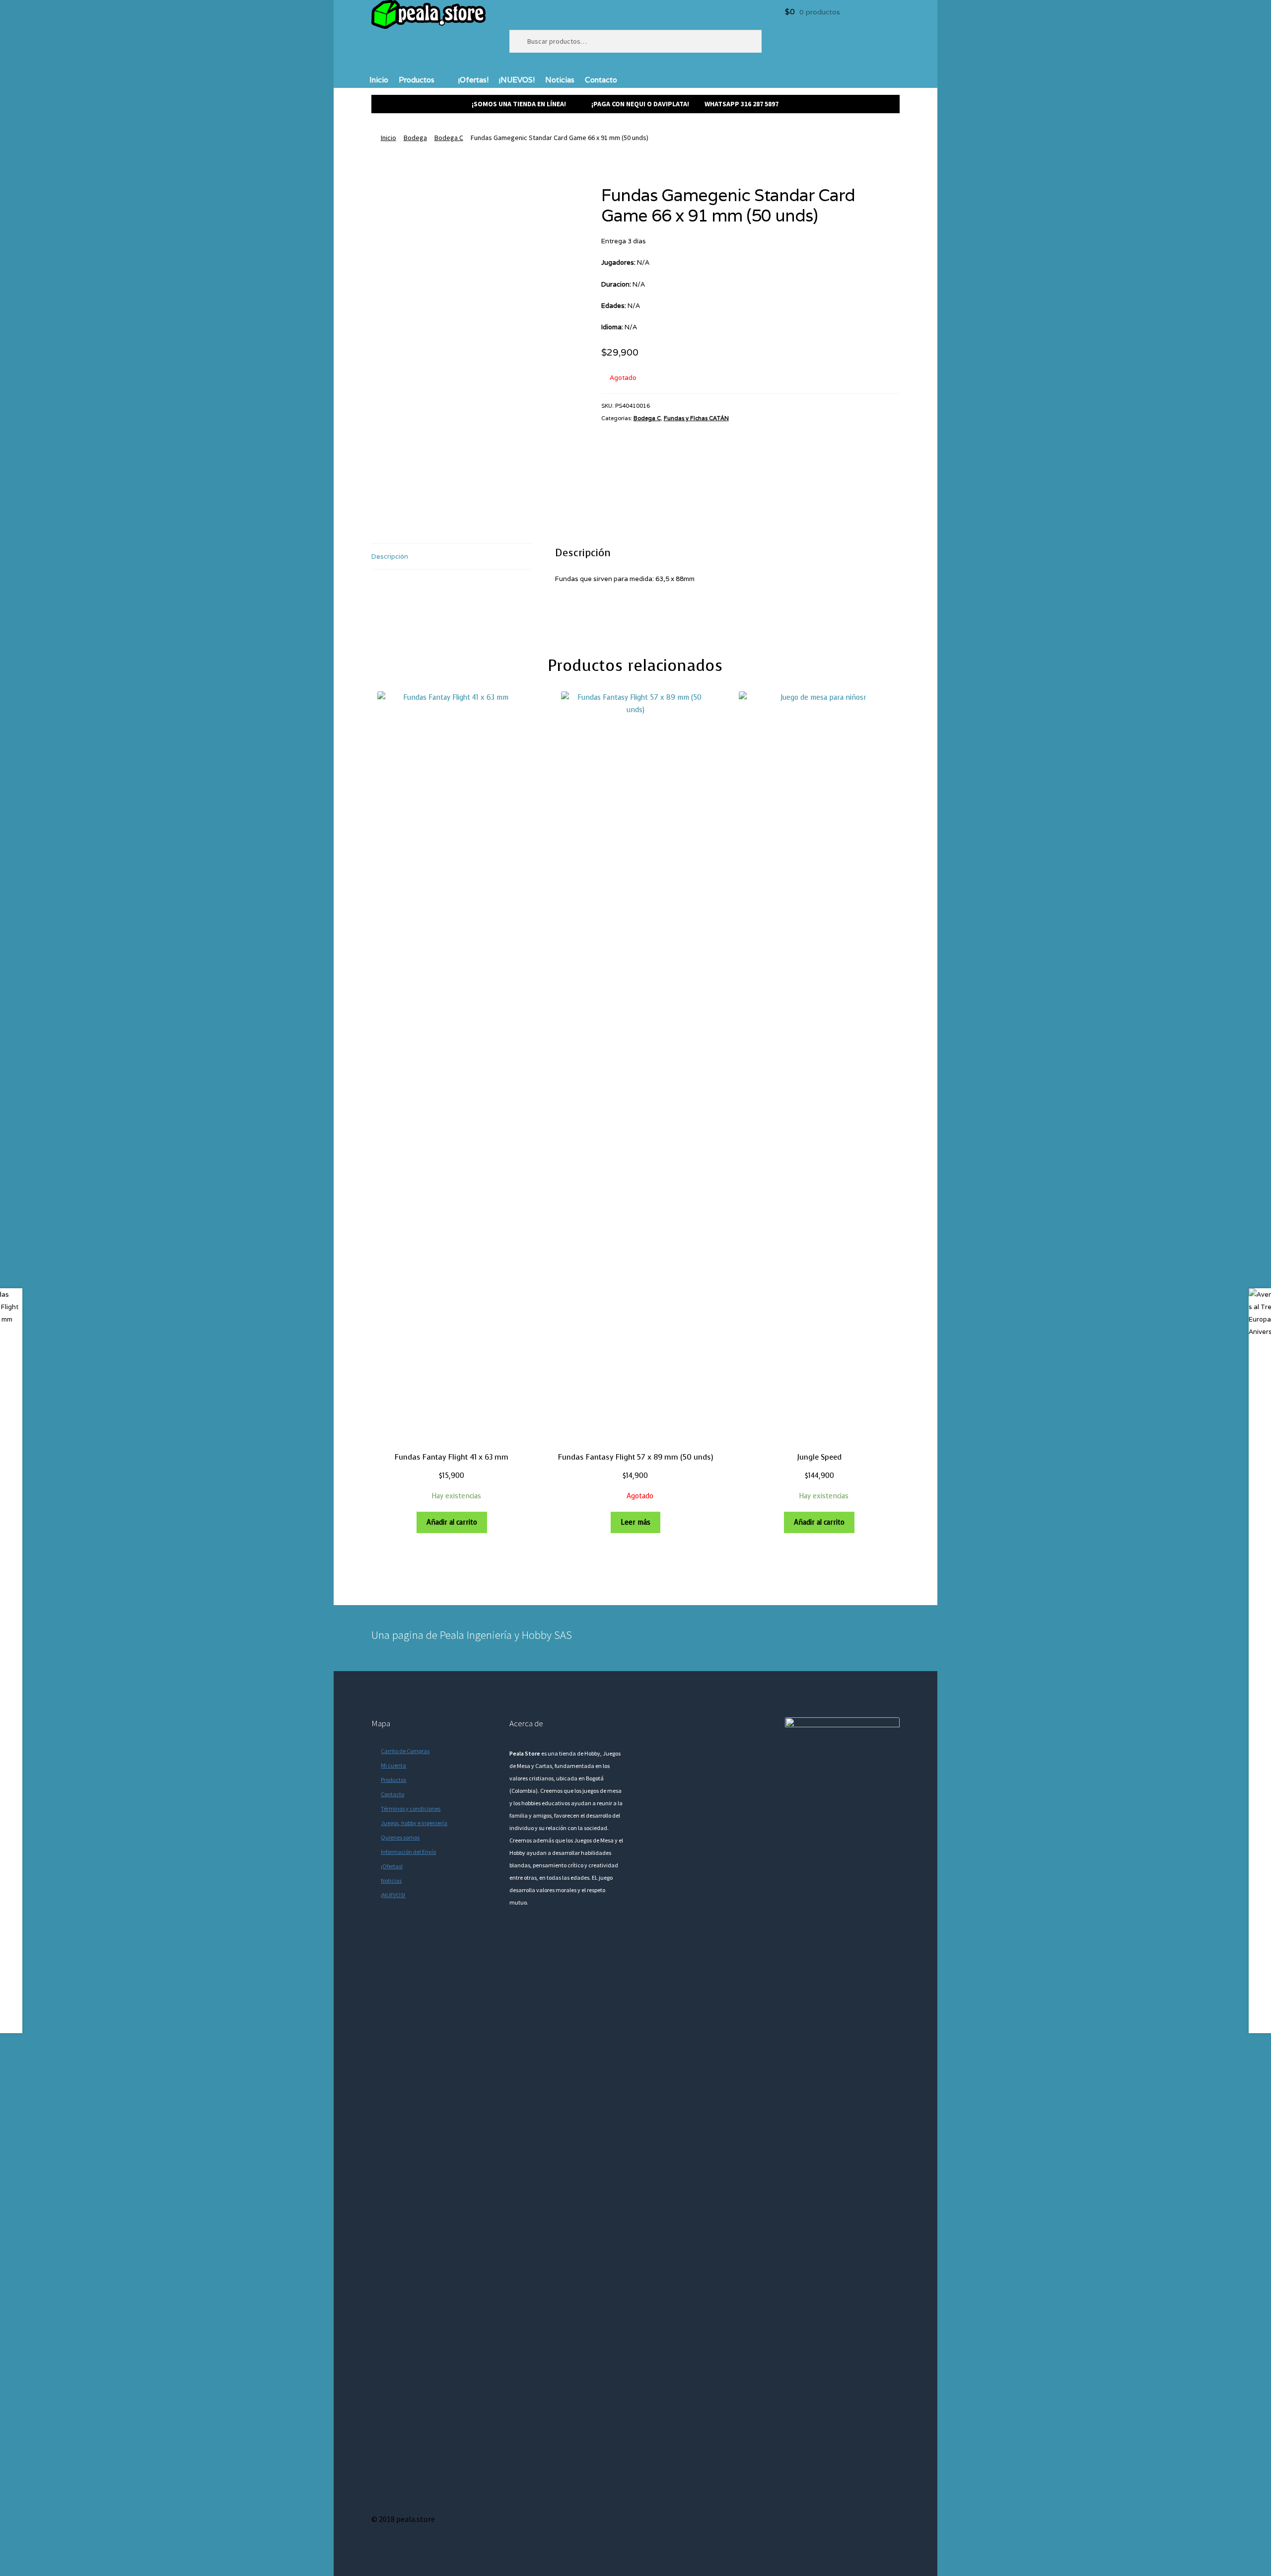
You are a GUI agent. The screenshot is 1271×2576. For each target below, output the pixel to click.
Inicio (379, 80)
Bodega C (449, 138)
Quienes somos (400, 1837)
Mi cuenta (393, 1765)
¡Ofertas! (473, 80)
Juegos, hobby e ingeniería (414, 1823)
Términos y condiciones (411, 1808)
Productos (417, 80)
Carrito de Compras (405, 1751)
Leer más (635, 1522)
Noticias (560, 80)
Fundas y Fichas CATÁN (696, 418)
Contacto (601, 80)
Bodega (415, 138)
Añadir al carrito (452, 1522)
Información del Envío (408, 1852)
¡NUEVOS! (517, 80)
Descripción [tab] (390, 556)
